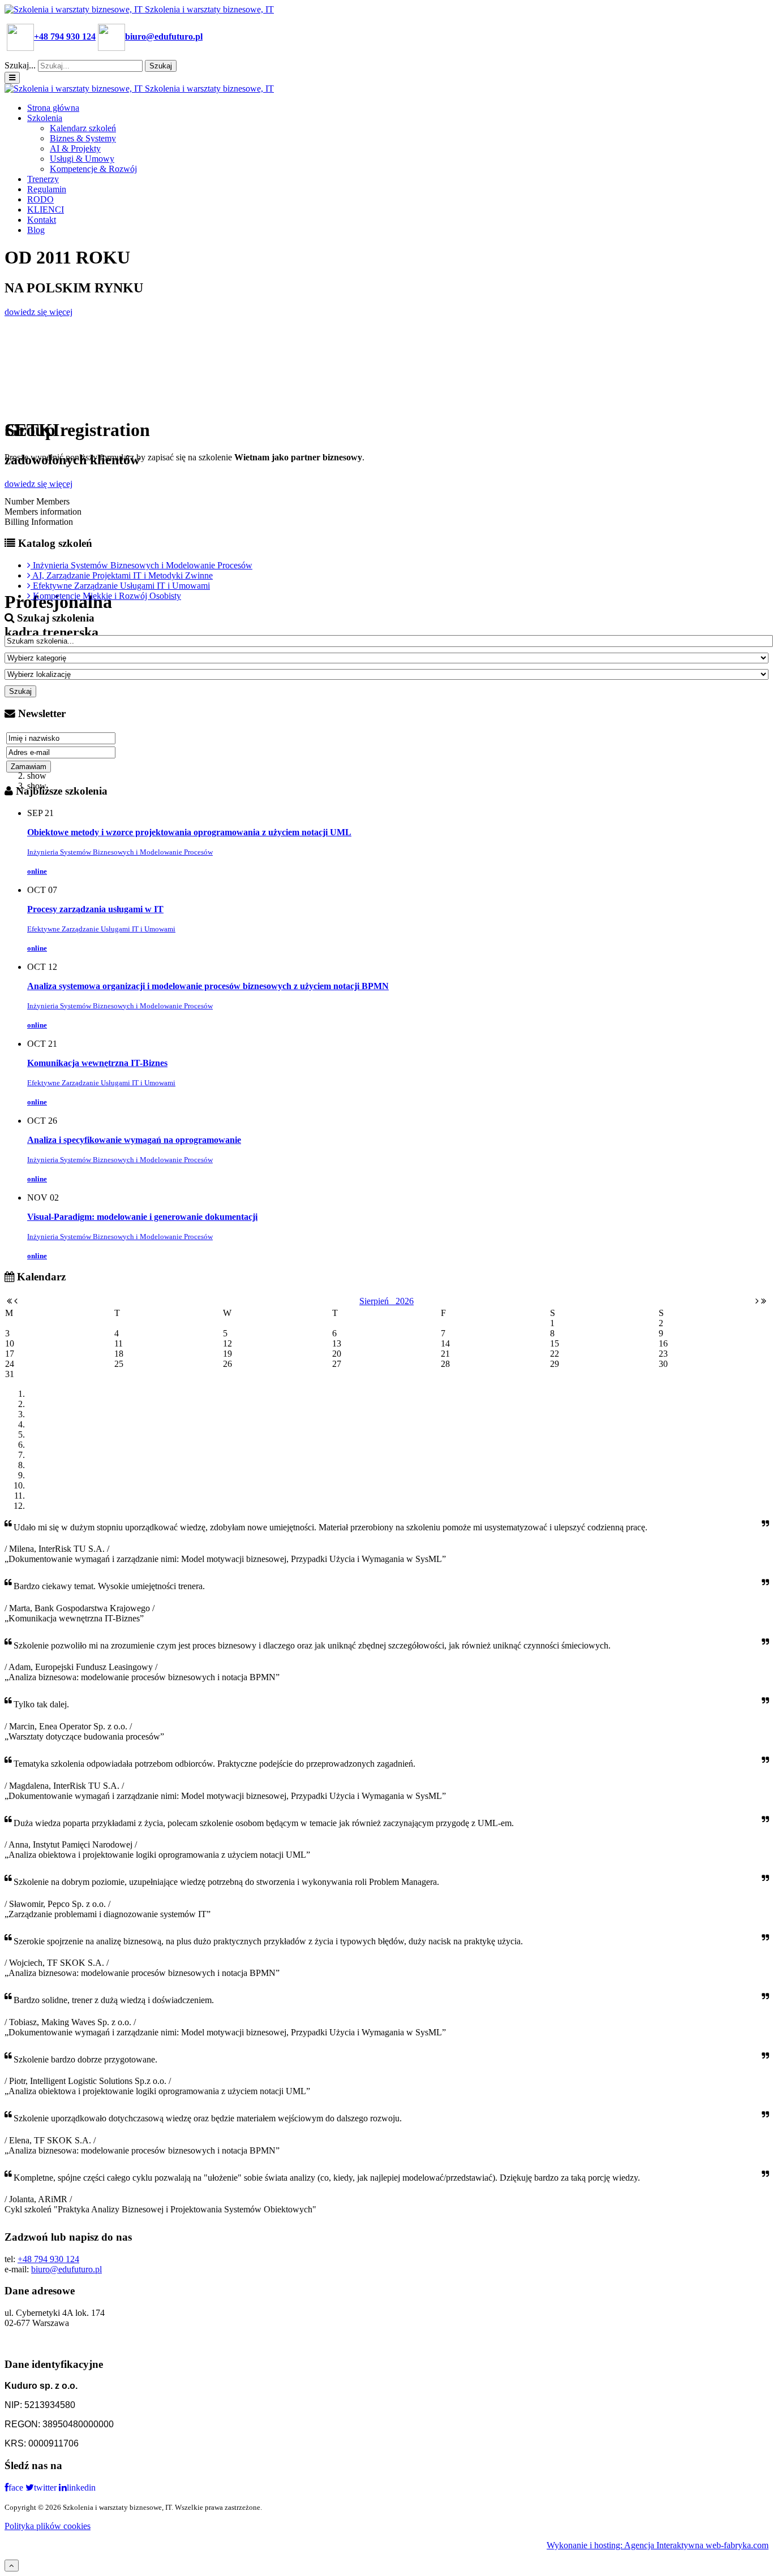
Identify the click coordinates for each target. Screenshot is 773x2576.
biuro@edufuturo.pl (66, 2269)
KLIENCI (46, 210)
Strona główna (53, 108)
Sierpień (377, 1301)
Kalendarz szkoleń (83, 128)
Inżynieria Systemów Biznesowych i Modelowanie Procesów (120, 852)
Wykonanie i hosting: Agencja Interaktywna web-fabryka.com (658, 2545)
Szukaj (161, 66)
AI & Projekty (75, 148)
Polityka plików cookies (48, 2526)
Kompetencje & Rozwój (93, 169)
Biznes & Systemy (83, 138)
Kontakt (42, 220)
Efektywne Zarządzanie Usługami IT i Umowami (101, 929)
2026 (405, 1301)
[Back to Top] (12, 2566)
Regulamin (47, 189)
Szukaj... (20, 65)
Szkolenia (45, 118)
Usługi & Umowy (82, 159)
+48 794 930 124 (48, 2259)
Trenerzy (43, 179)
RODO (40, 199)
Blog (36, 230)
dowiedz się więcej (38, 312)
